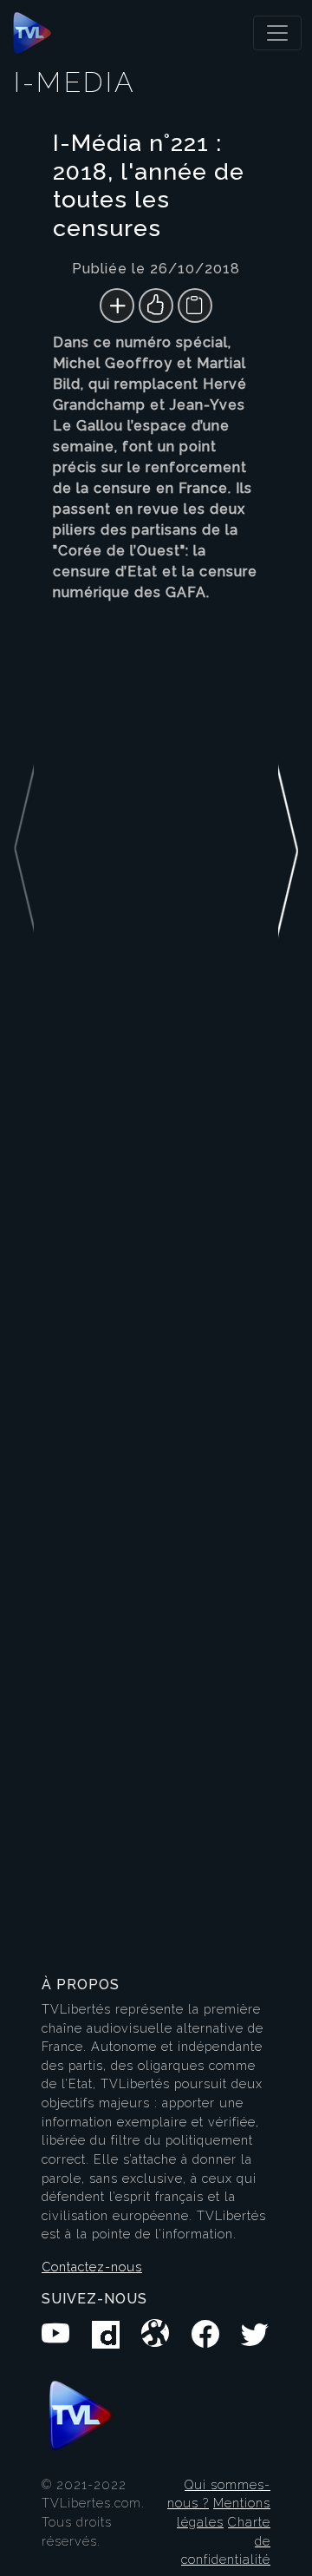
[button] (288, 1035)
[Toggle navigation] (277, 33)
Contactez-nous (92, 2267)
